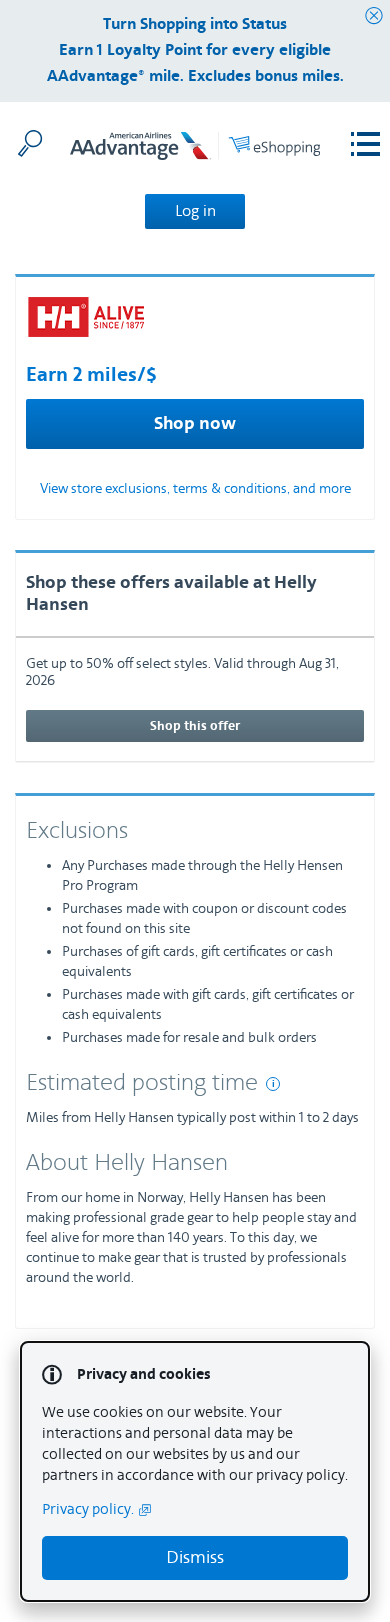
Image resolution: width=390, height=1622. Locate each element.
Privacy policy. (88, 1509)
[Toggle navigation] (365, 144)
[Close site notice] (374, 16)
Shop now (195, 424)
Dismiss (195, 1557)
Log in (195, 211)
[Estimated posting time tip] (273, 1084)
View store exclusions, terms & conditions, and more (195, 489)
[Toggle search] (30, 143)
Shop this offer (195, 726)
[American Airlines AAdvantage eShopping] (195, 149)
